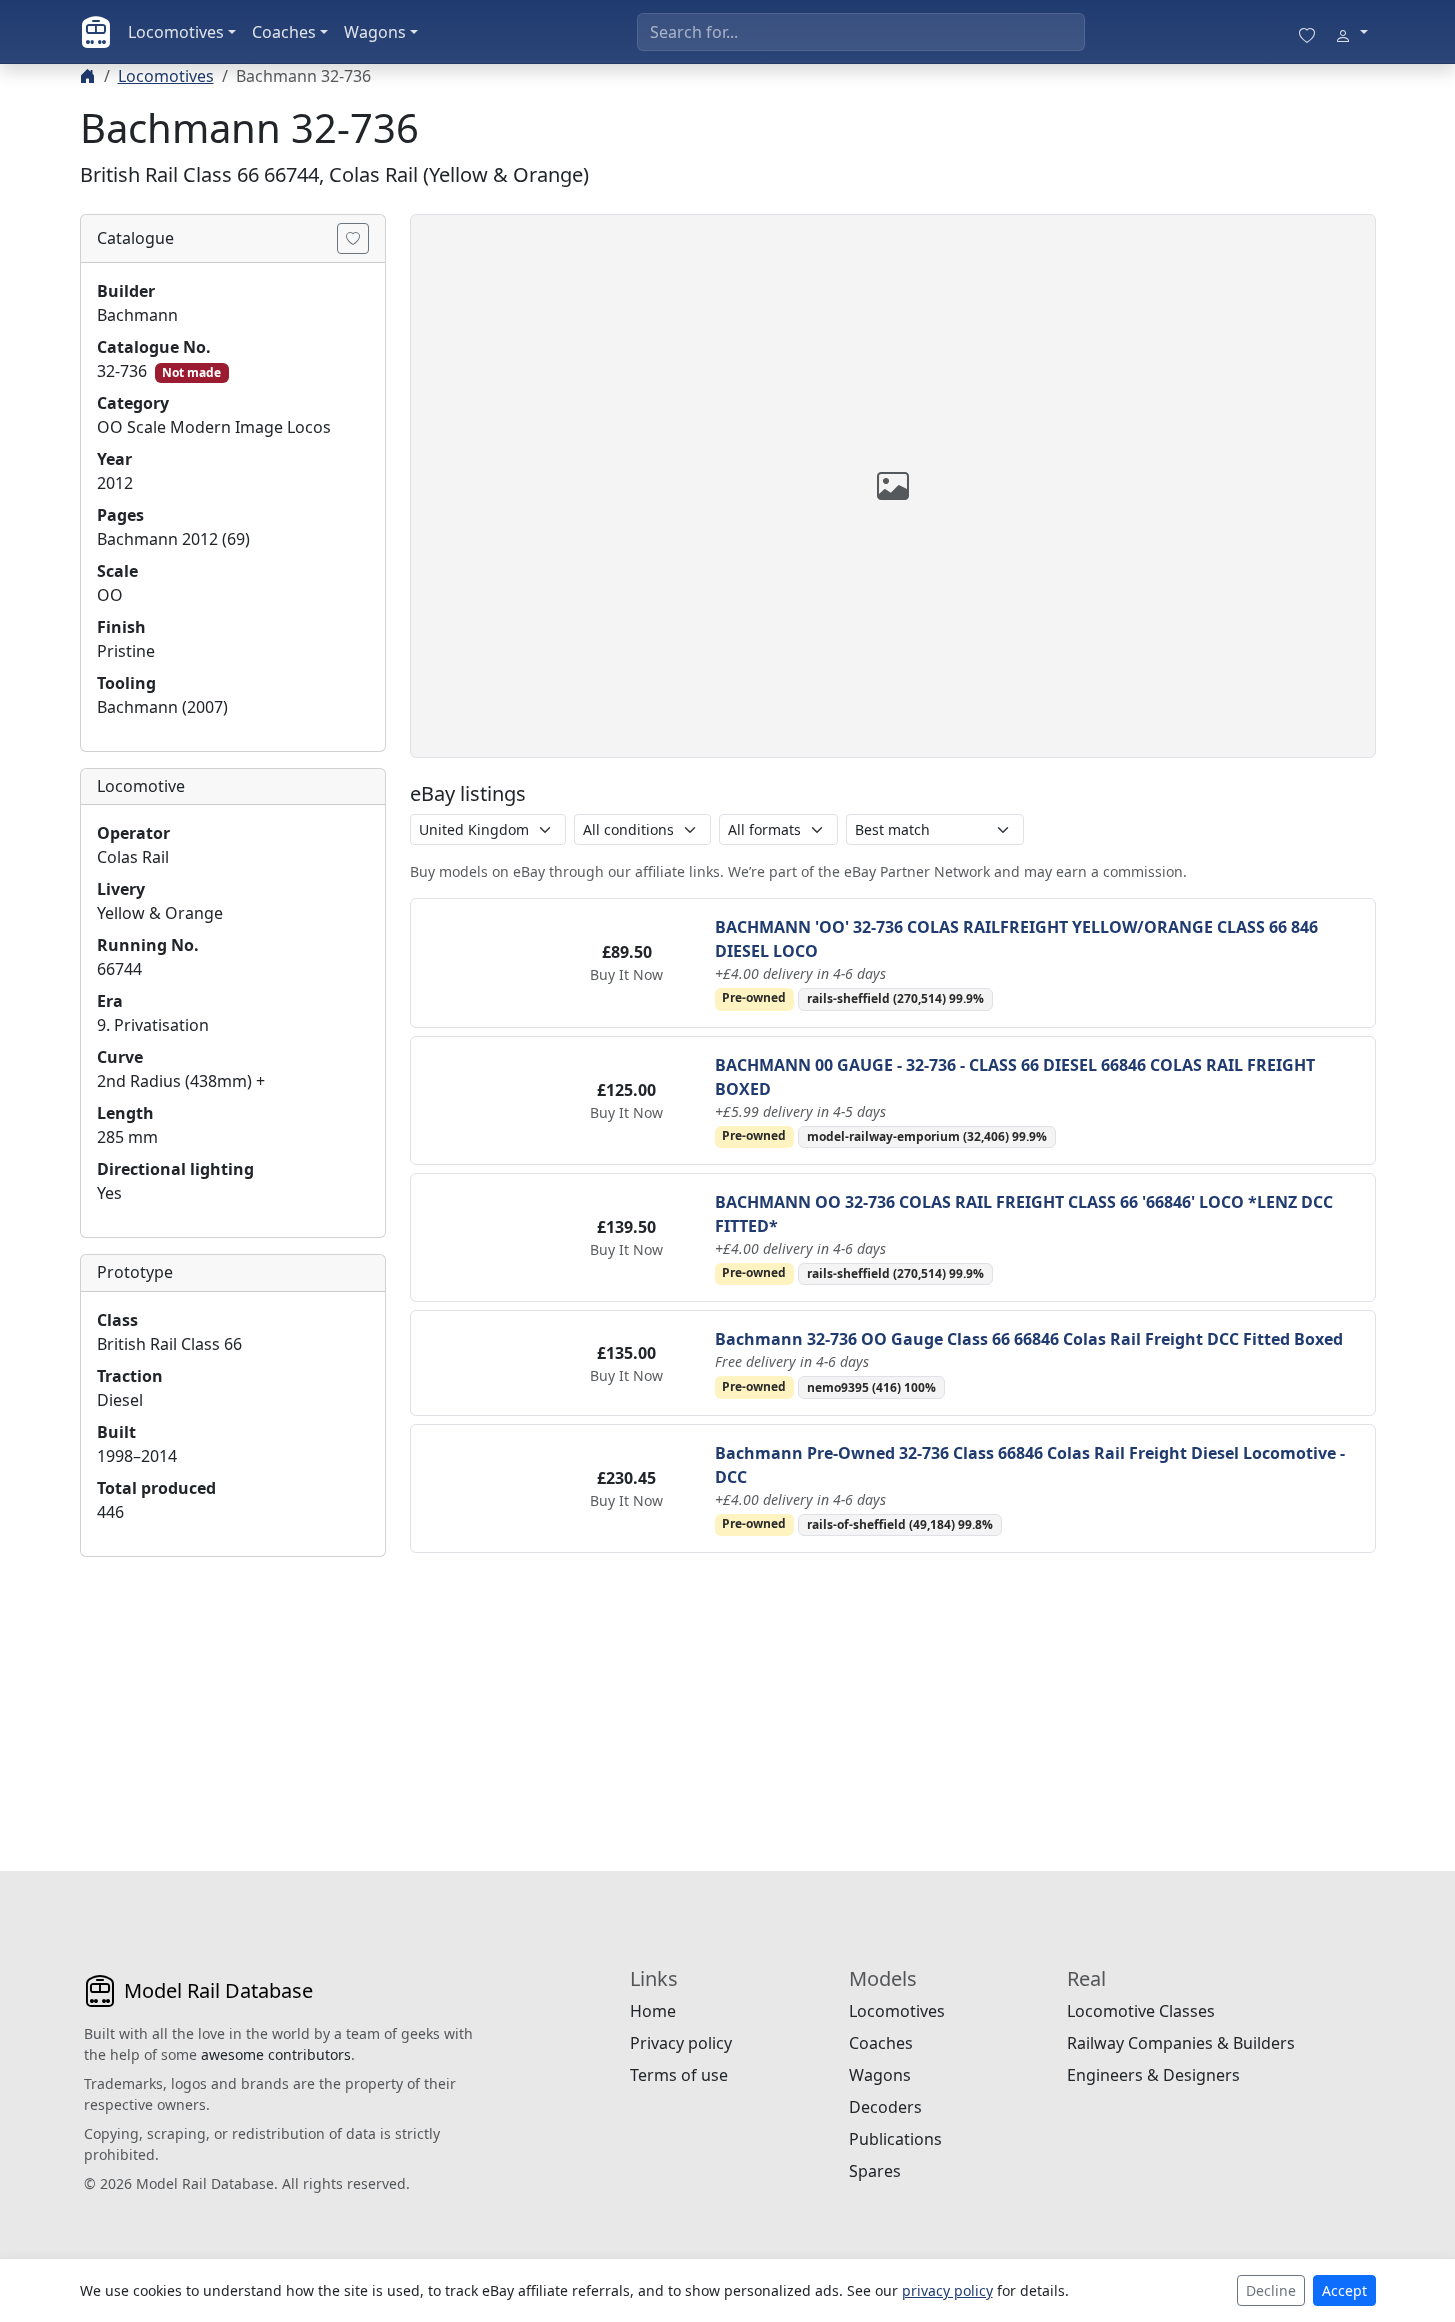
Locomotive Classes (1141, 2011)
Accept (1344, 2290)
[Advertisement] (233, 1698)
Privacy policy (681, 2043)
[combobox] (861, 32)
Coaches (284, 32)
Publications (895, 2139)
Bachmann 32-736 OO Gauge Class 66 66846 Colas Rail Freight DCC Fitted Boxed (1029, 1339)
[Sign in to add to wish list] (353, 238)
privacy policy (947, 2290)
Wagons (375, 32)
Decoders (885, 2107)
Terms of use (679, 2075)
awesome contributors (276, 2054)
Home (653, 2011)
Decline (1271, 2290)
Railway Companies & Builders (1181, 2043)
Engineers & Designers (1153, 2075)
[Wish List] (1307, 32)
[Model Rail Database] (96, 32)
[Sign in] (1351, 32)
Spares (875, 2171)
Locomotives (176, 32)
